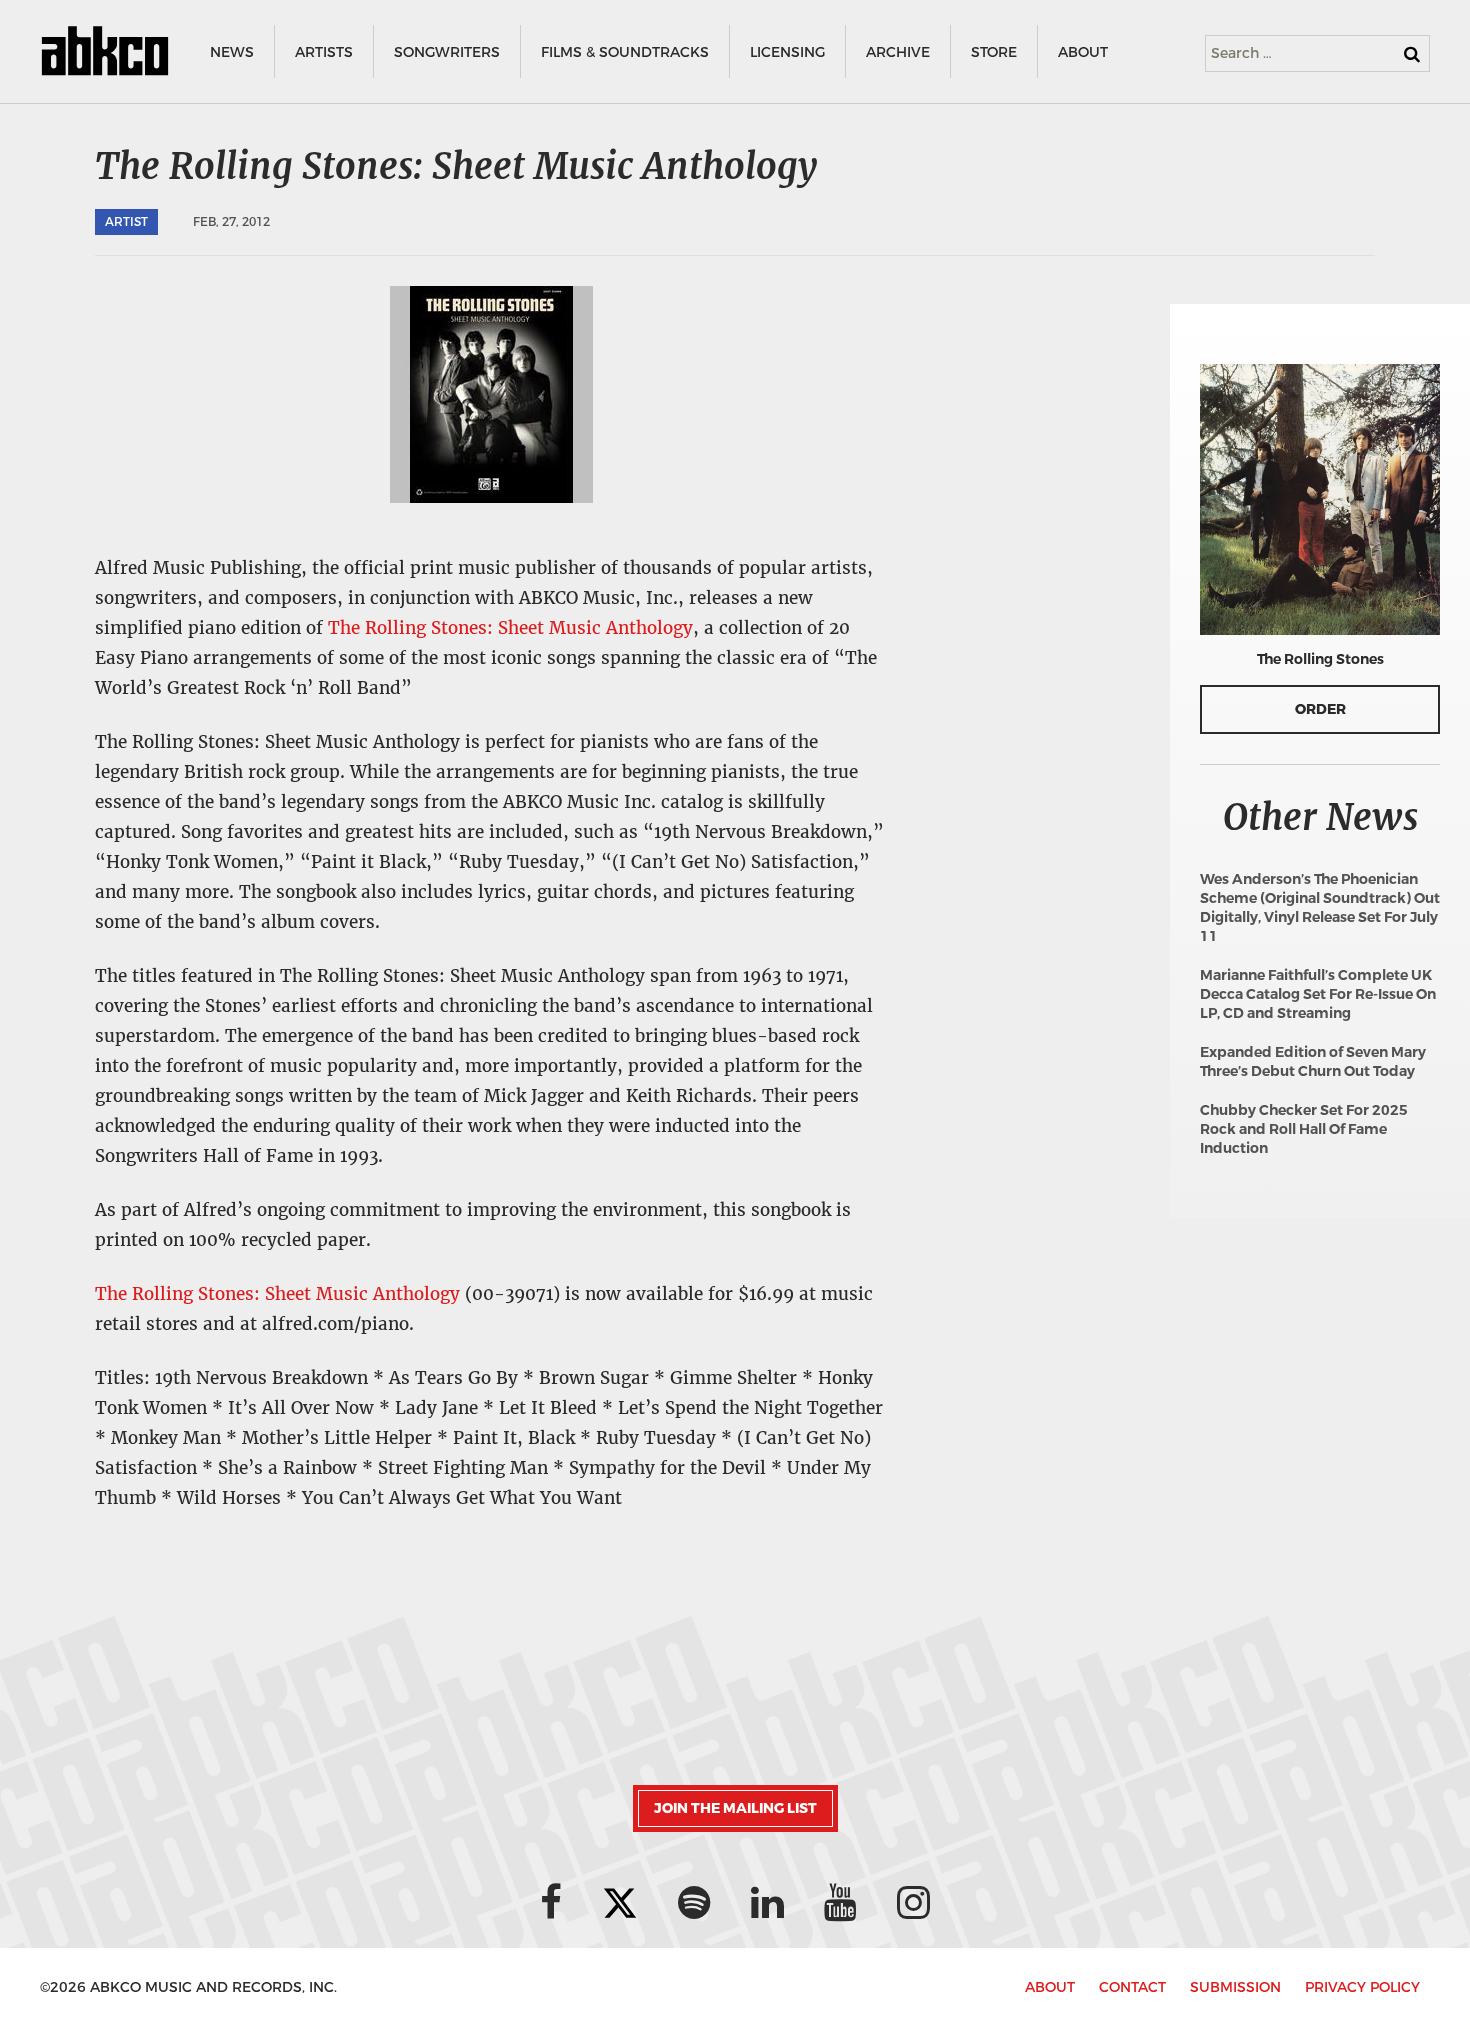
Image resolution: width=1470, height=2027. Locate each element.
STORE (994, 52)
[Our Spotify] (694, 1902)
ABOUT (1083, 52)
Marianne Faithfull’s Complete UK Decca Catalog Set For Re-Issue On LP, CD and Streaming (1318, 994)
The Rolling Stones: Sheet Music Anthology (510, 628)
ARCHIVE (898, 52)
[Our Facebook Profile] (551, 1902)
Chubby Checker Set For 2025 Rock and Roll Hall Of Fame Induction (1304, 1129)
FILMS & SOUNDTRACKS (625, 52)
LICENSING (787, 52)
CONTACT (1132, 1987)
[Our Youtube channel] (840, 1902)
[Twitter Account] (620, 1902)
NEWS (232, 52)
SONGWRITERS (447, 52)
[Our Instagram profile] (913, 1902)
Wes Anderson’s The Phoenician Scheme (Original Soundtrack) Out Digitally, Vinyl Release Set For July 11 (1320, 908)
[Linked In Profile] (767, 1902)
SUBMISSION (1235, 1987)
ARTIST (126, 222)
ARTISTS (324, 52)
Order (1320, 709)
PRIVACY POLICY (1362, 1987)
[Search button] (1412, 54)
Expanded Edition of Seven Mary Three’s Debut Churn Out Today (1313, 1062)
